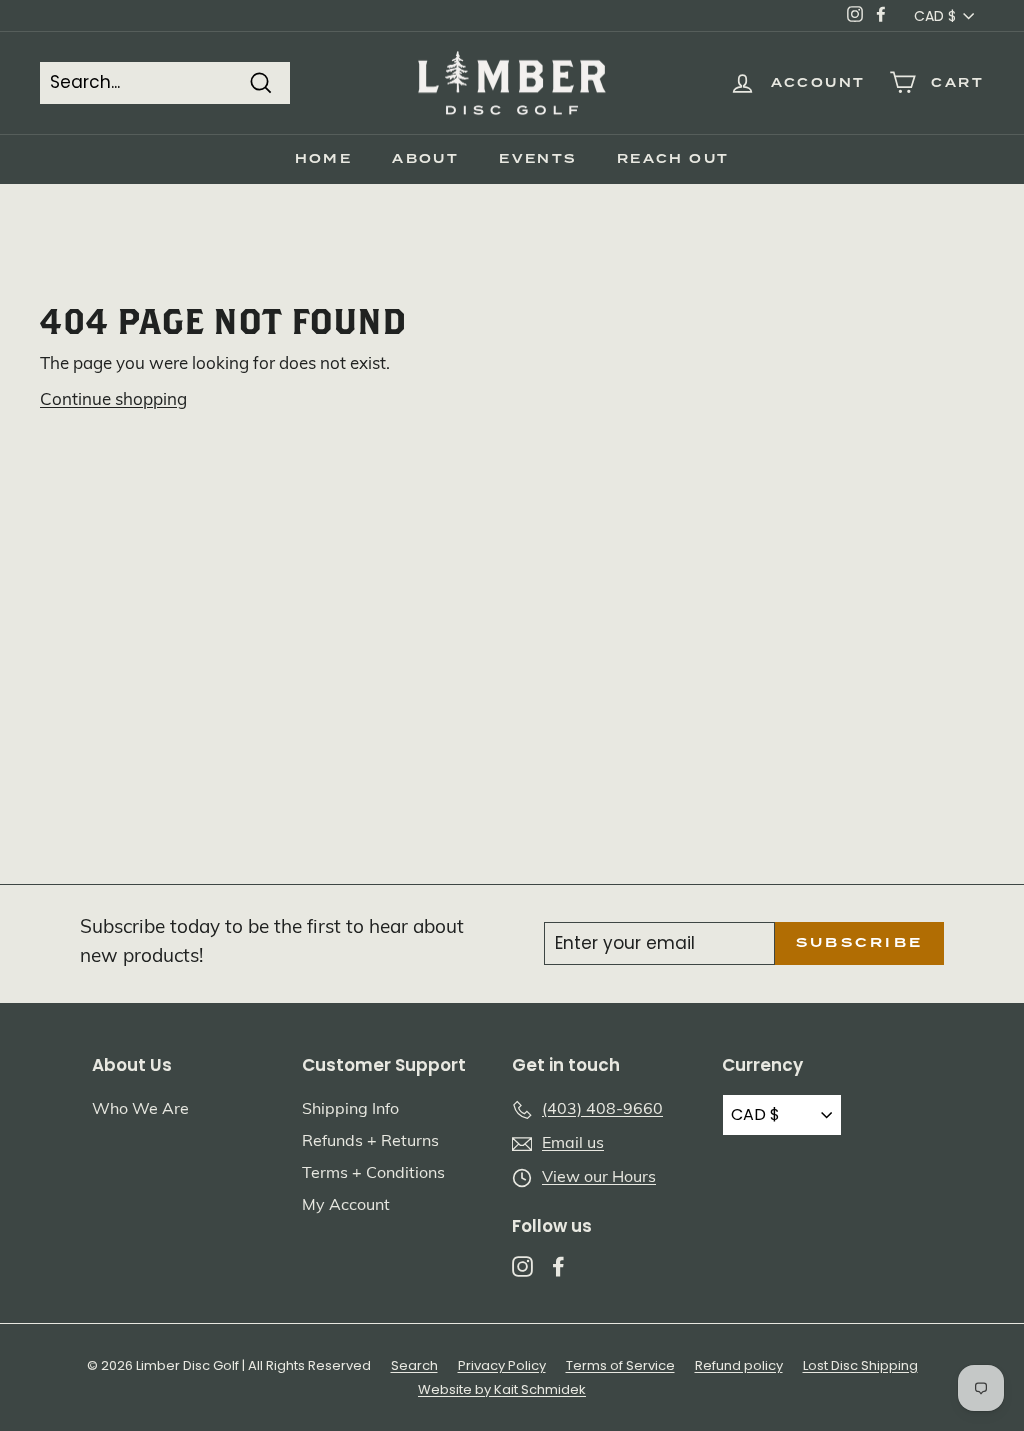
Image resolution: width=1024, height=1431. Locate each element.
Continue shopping (113, 400)
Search (414, 1365)
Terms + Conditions (373, 1174)
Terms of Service (620, 1365)
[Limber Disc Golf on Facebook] (558, 1266)
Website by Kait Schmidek (502, 1389)
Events (537, 159)
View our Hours (599, 1178)
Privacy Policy (502, 1365)
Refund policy (739, 1365)
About (425, 159)
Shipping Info (350, 1110)
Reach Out (673, 159)
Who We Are (140, 1110)
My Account (346, 1206)
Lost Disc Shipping (860, 1365)
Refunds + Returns (370, 1142)
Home (324, 159)
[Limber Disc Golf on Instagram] (522, 1266)
